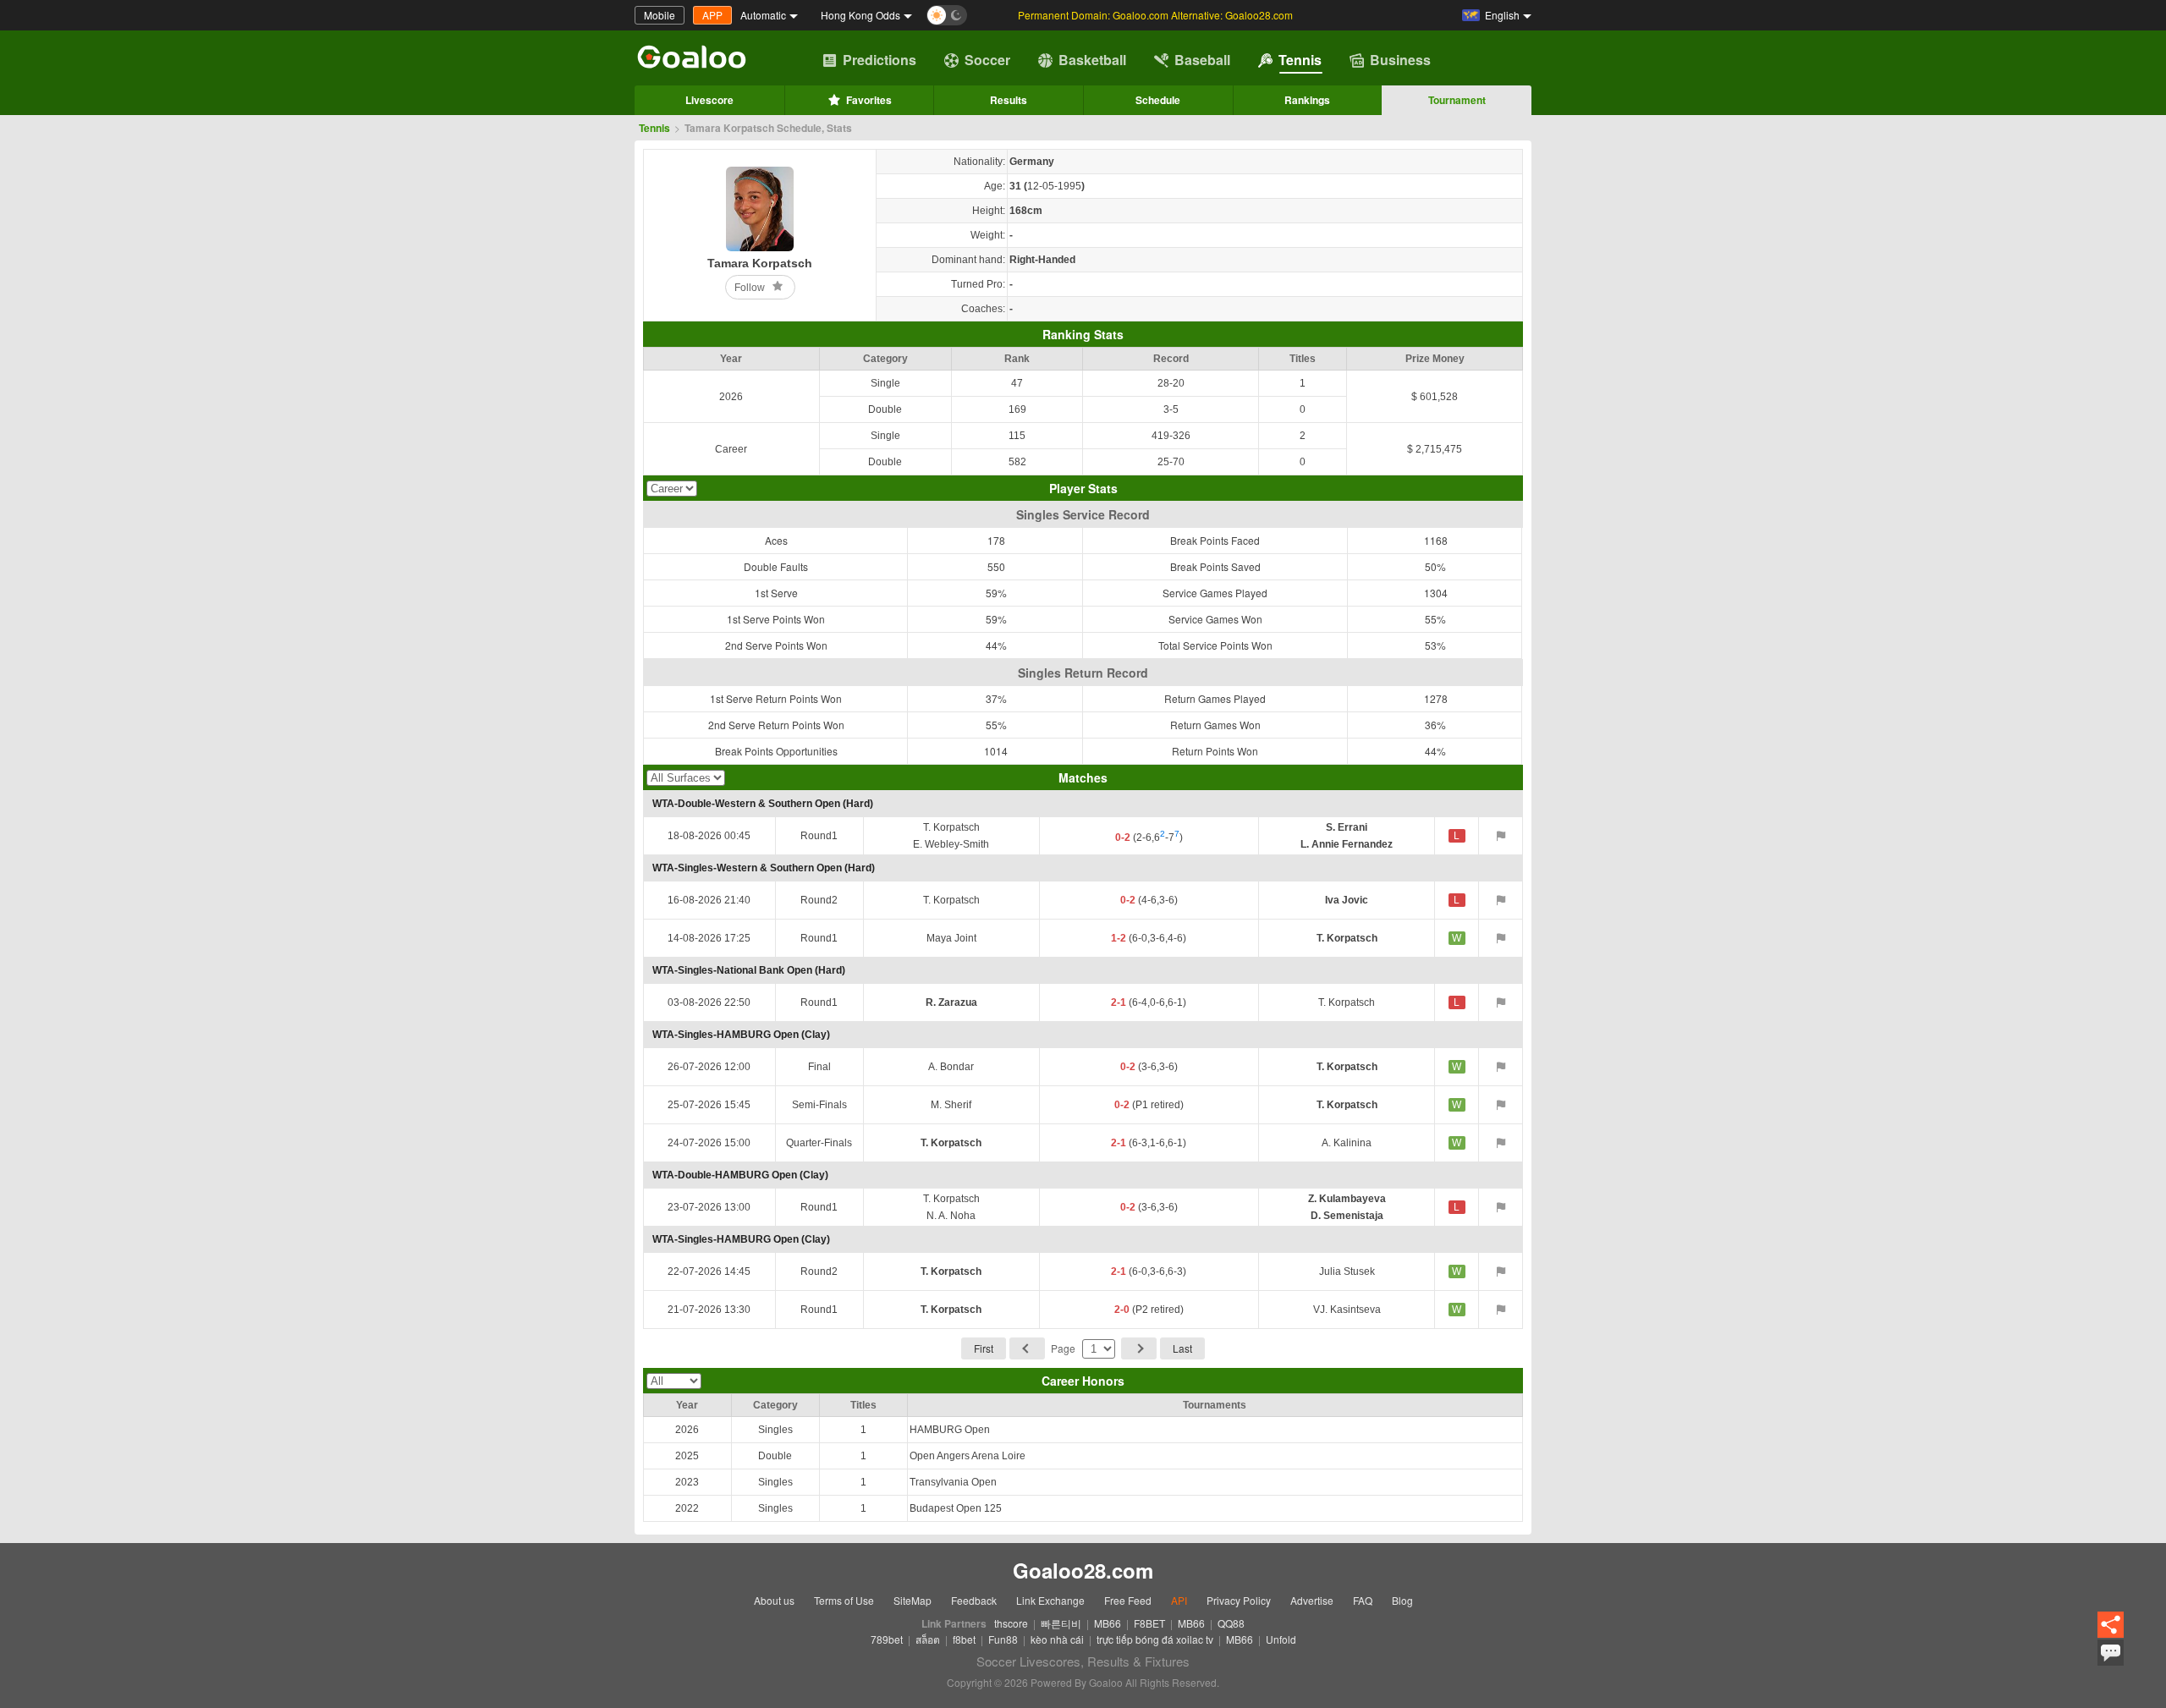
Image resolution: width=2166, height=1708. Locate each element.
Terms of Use (844, 1600)
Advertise (1312, 1600)
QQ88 (1231, 1623)
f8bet (964, 1639)
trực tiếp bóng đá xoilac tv (1155, 1639)
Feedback (974, 1600)
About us (774, 1600)
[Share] (2111, 1626)
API (1179, 1600)
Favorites (869, 100)
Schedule (1158, 100)
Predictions (880, 60)
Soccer (987, 60)
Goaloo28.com (1083, 1570)
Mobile (660, 15)
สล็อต (928, 1639)
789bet (887, 1639)
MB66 (1108, 1623)
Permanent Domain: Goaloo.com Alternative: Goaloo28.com (1155, 15)
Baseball (1202, 60)
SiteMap (913, 1600)
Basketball (1092, 60)
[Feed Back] (2111, 1653)
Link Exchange (1050, 1600)
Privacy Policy (1239, 1600)
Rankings (1307, 100)
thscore (1011, 1623)
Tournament (1457, 100)
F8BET (1149, 1623)
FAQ (1363, 1600)
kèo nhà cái (1057, 1639)
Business (1400, 60)
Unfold (1281, 1639)
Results (1009, 100)
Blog (1402, 1600)
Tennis (1300, 60)
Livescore (709, 100)
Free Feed (1128, 1600)
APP (712, 15)
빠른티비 (1061, 1623)
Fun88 (1003, 1639)
